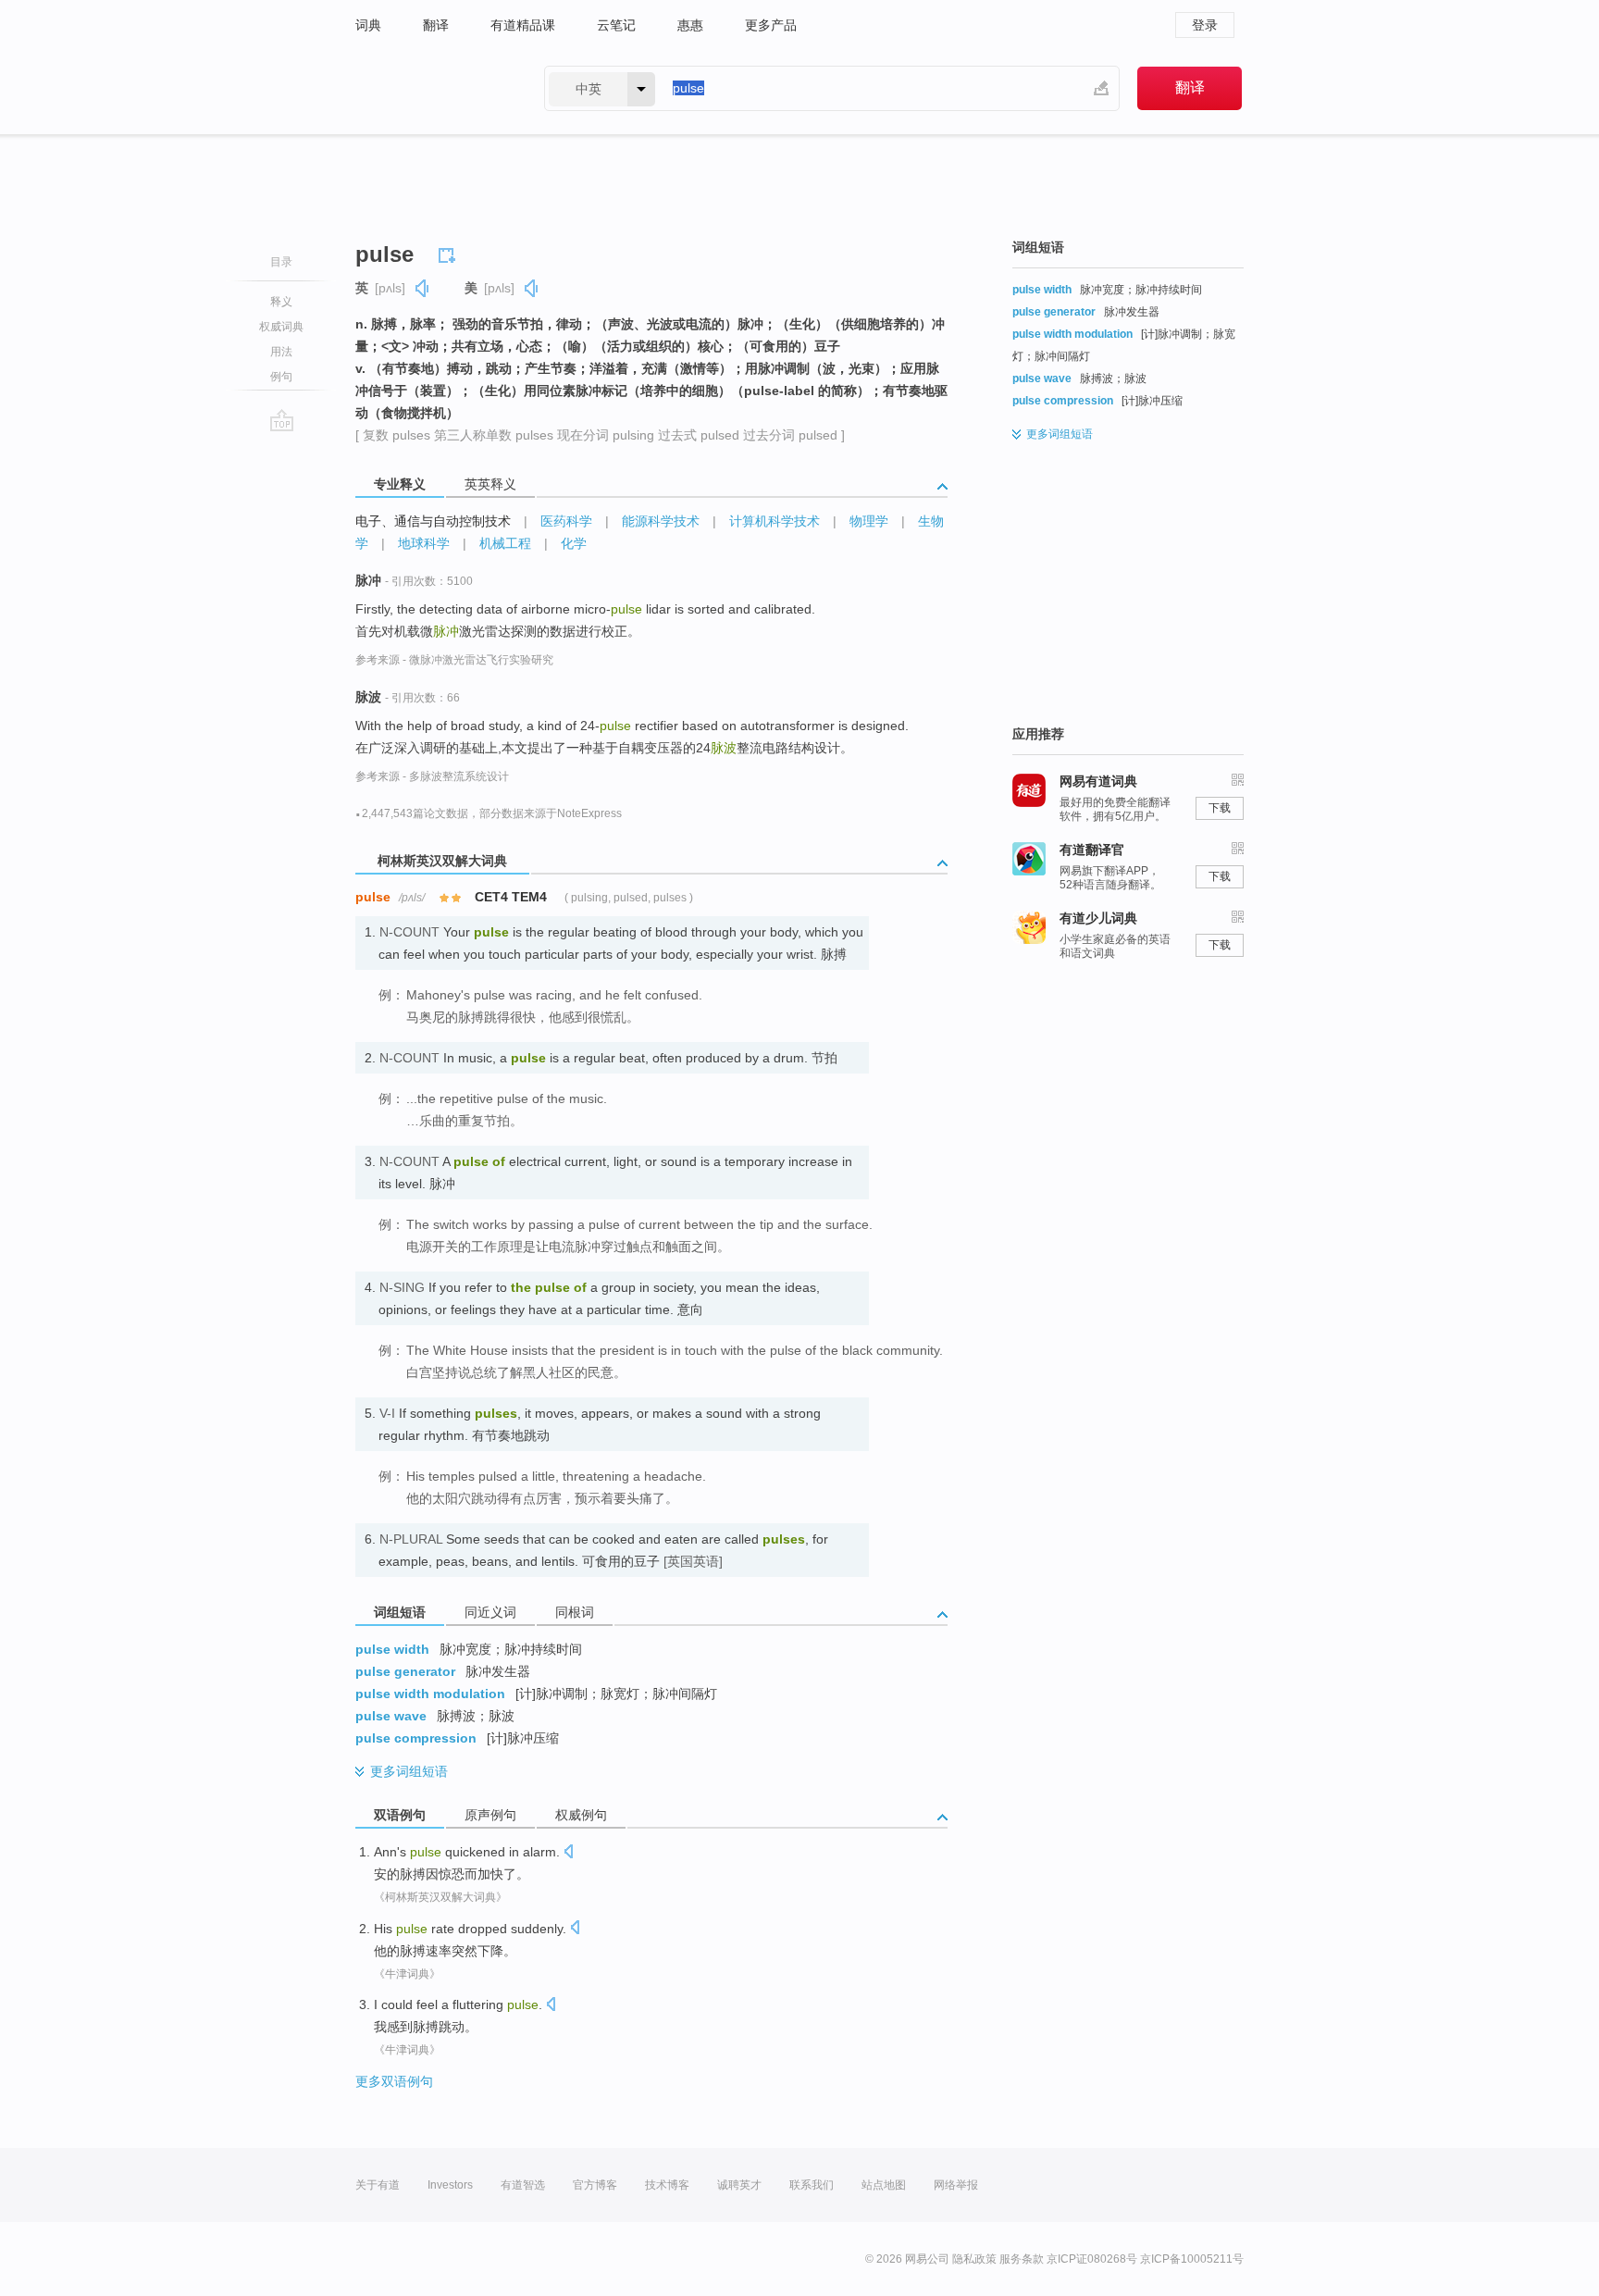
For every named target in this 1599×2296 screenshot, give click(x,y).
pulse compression (416, 1738)
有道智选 (523, 2185)
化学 (574, 543)
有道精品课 (523, 25)
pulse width (392, 1649)
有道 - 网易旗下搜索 (431, 88)
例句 (281, 377)
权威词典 (281, 327)
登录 (1205, 25)
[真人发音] (423, 288)
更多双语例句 (394, 2081)
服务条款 (1022, 2259)
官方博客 (595, 2185)
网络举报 (956, 2185)
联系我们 (812, 2185)
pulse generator (405, 1671)
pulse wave (391, 1716)
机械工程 (505, 543)
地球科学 (424, 543)
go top (282, 420)
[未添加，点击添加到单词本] (450, 253)
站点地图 (884, 2185)
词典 (368, 25)
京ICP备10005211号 (1192, 2259)
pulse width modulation (430, 1694)
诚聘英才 (739, 2185)
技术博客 (667, 2185)
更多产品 (771, 25)
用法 (281, 352)
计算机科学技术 (775, 521)
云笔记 (616, 25)
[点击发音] (568, 1853)
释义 (281, 302)
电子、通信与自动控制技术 (433, 521)
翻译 (436, 25)
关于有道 (378, 2185)
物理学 (869, 521)
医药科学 (566, 521)
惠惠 (690, 25)
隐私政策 (974, 2259)
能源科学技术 (661, 521)
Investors (450, 2185)
